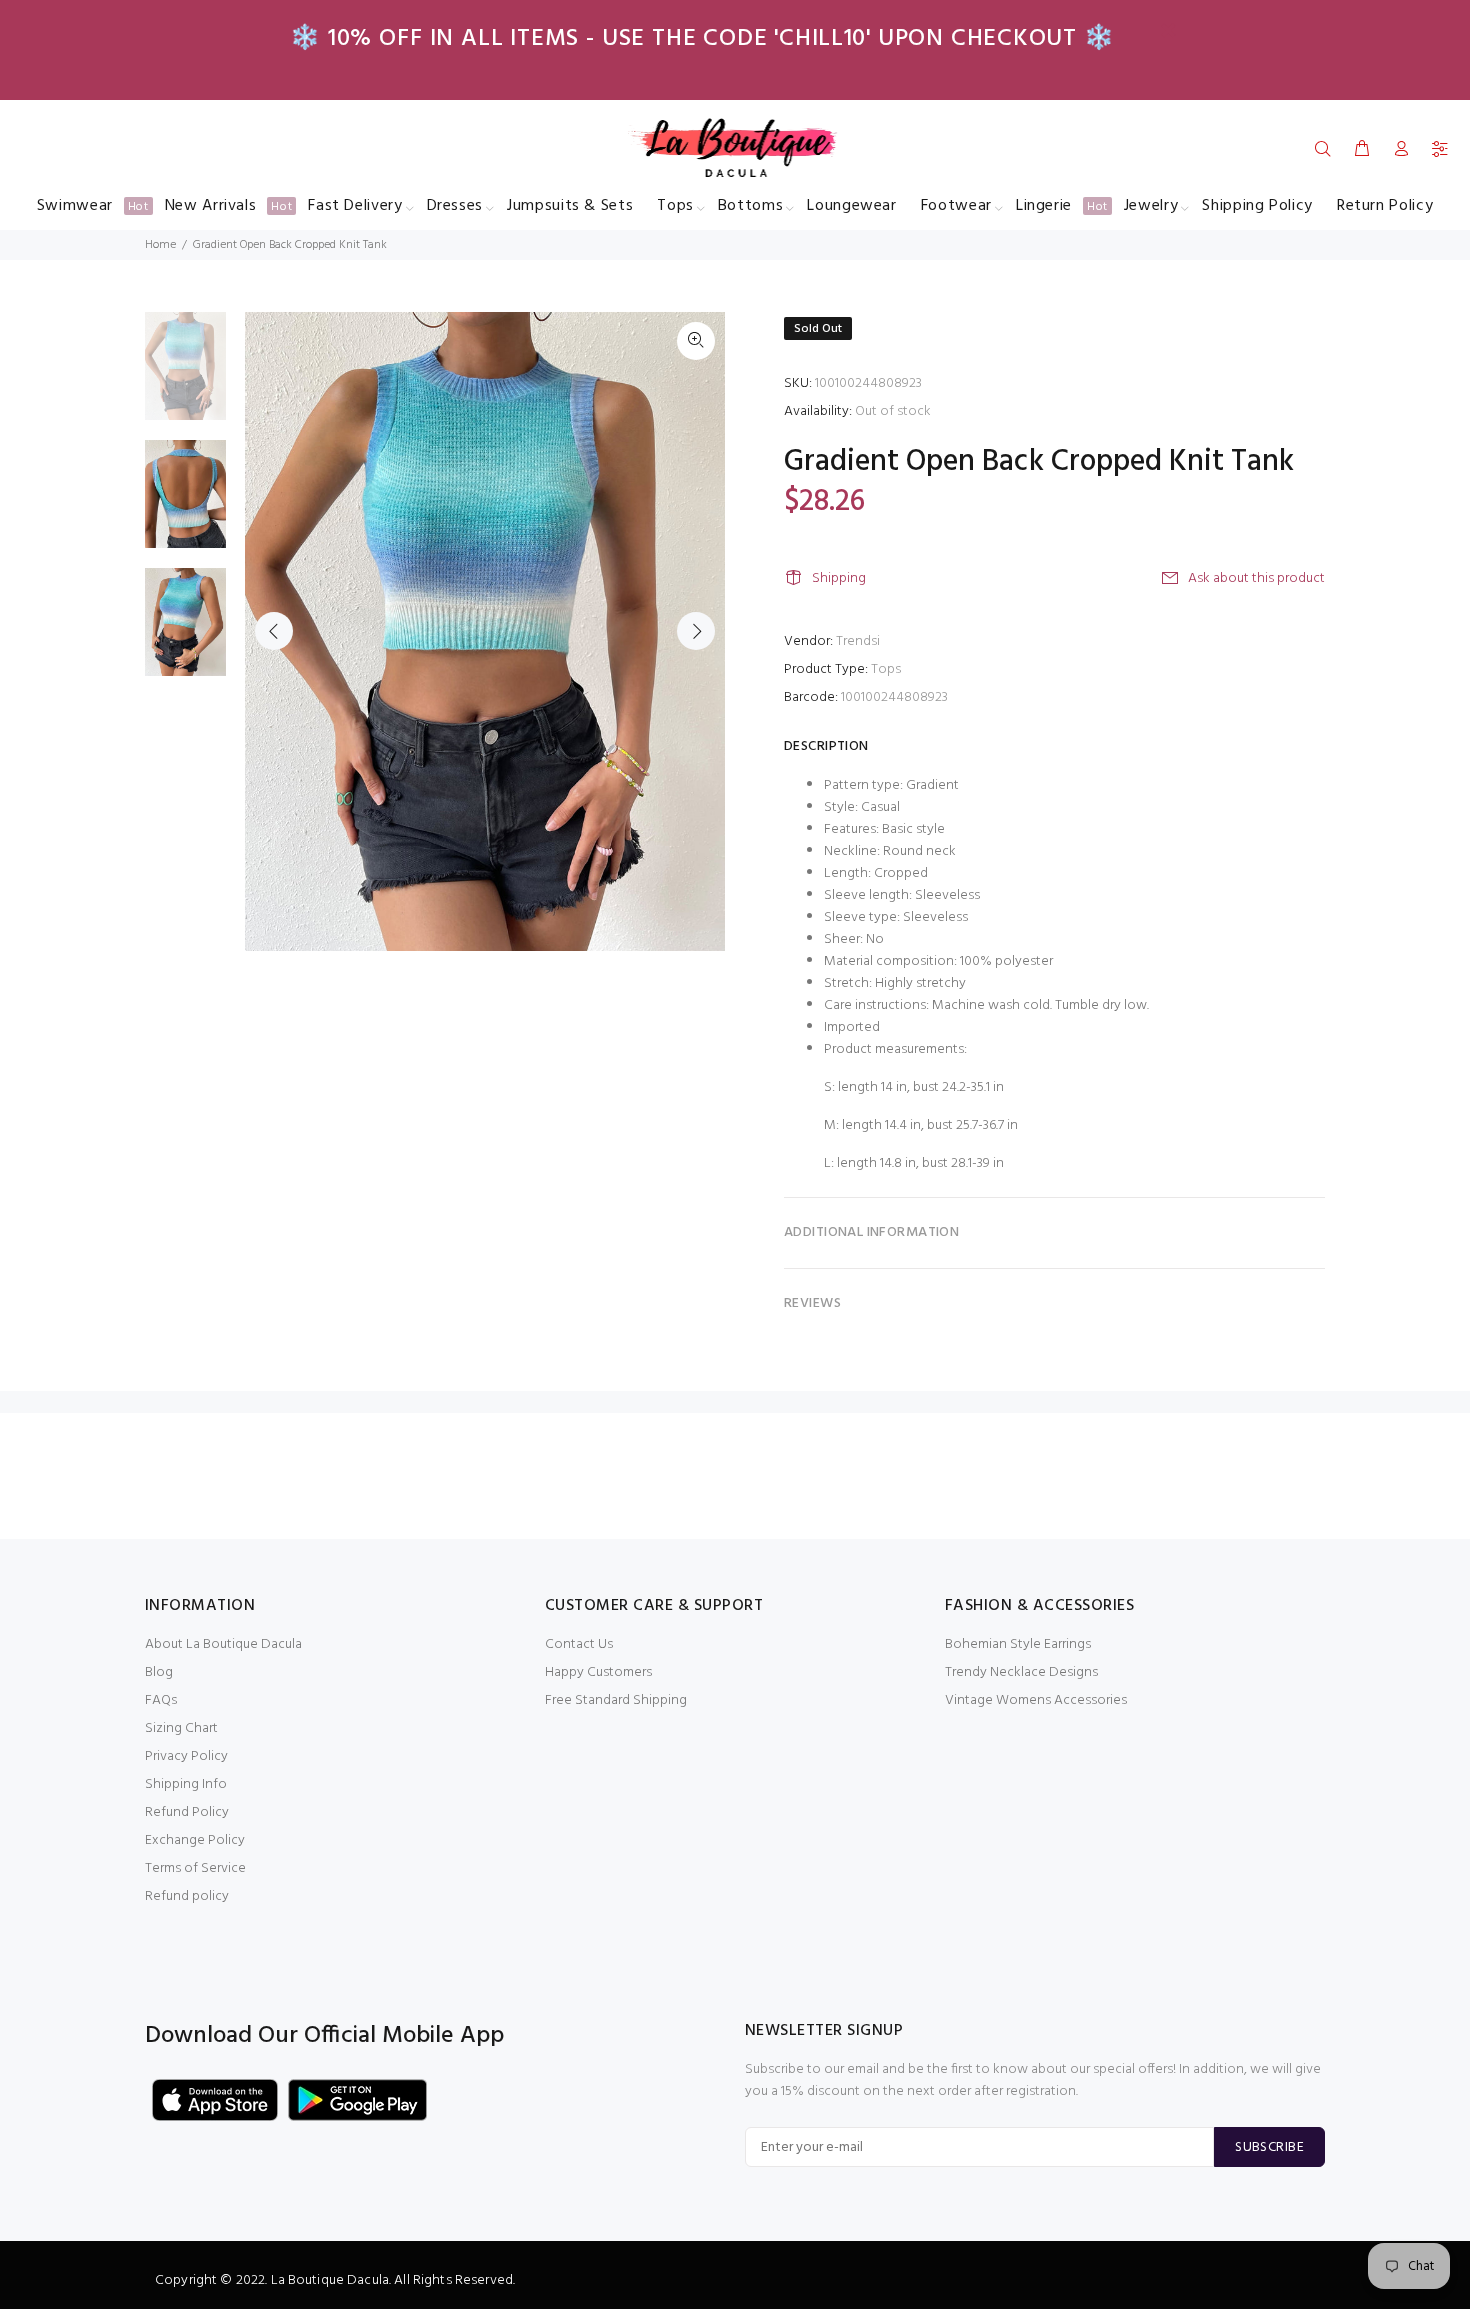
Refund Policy (187, 1812)
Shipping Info (186, 1784)
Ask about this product (1256, 578)
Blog (159, 1672)
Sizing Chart (181, 1728)
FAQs (161, 1700)
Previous (274, 631)
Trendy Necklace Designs (1021, 1672)
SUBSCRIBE (1269, 2147)
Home (160, 245)
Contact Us (579, 1644)
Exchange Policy (195, 1840)
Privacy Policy (186, 1756)
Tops (886, 669)
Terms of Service (195, 1868)
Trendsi (858, 641)
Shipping (839, 578)
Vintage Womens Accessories (1036, 1700)
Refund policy (187, 1896)
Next (696, 631)
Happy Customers (598, 1672)
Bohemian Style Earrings (1018, 1644)
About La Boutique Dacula (223, 1644)
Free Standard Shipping (616, 1700)
